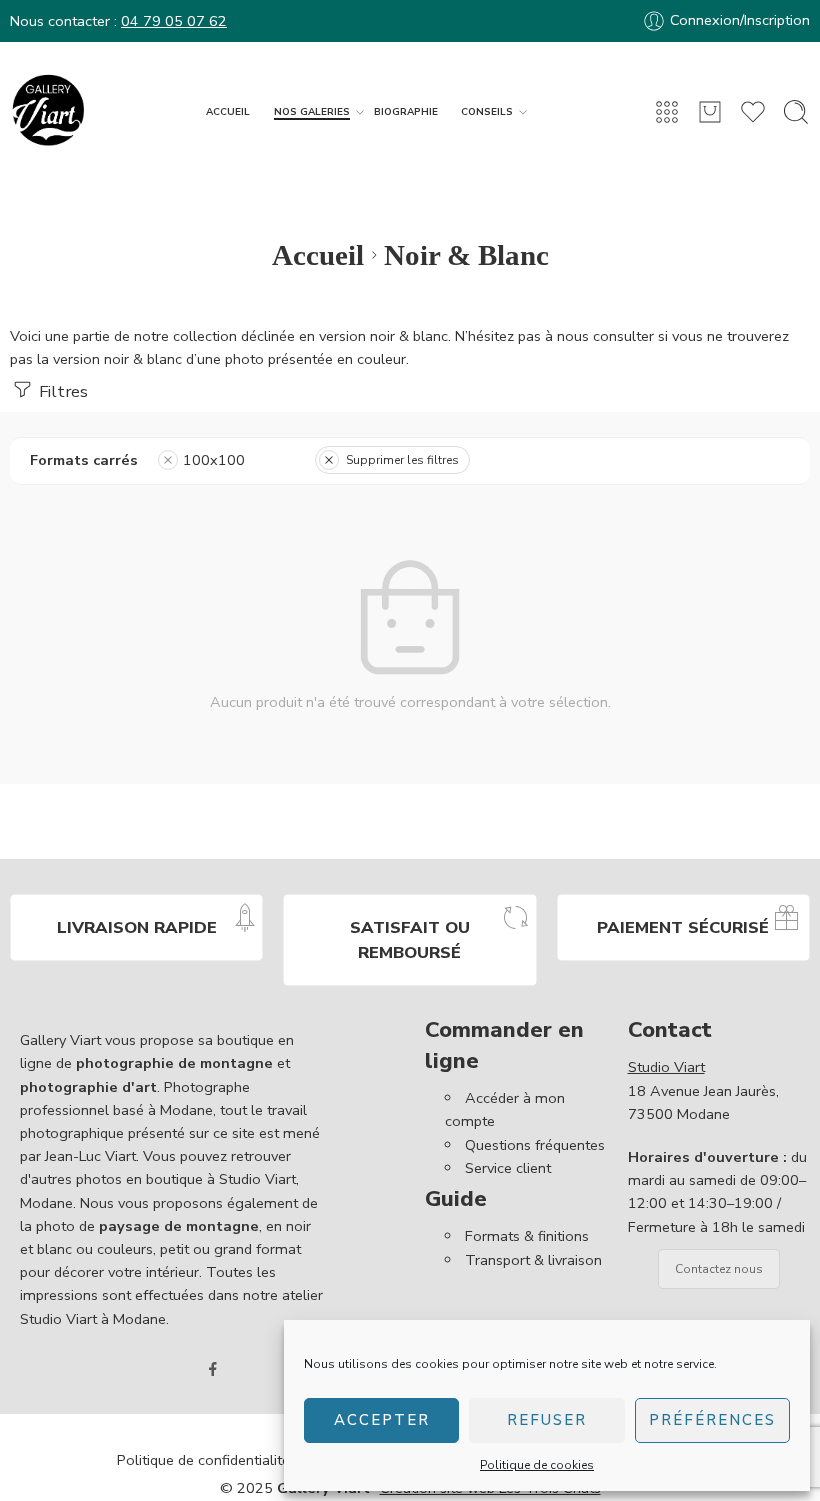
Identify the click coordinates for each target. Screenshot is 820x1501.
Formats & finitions (527, 1236)
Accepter (382, 1420)
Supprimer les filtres (402, 460)
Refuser (547, 1420)
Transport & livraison (533, 1260)
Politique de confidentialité (203, 1460)
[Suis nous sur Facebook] (213, 1369)
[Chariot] (710, 112)
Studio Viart (666, 1067)
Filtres (61, 391)
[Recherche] (796, 112)
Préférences (712, 1420)
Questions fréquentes (535, 1145)
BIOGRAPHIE (406, 111)
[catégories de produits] (667, 112)
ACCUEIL (228, 111)
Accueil (318, 255)
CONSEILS (487, 111)
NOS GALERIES (312, 111)
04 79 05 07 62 (174, 21)
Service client (508, 1168)
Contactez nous (719, 1269)
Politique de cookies (537, 1465)
